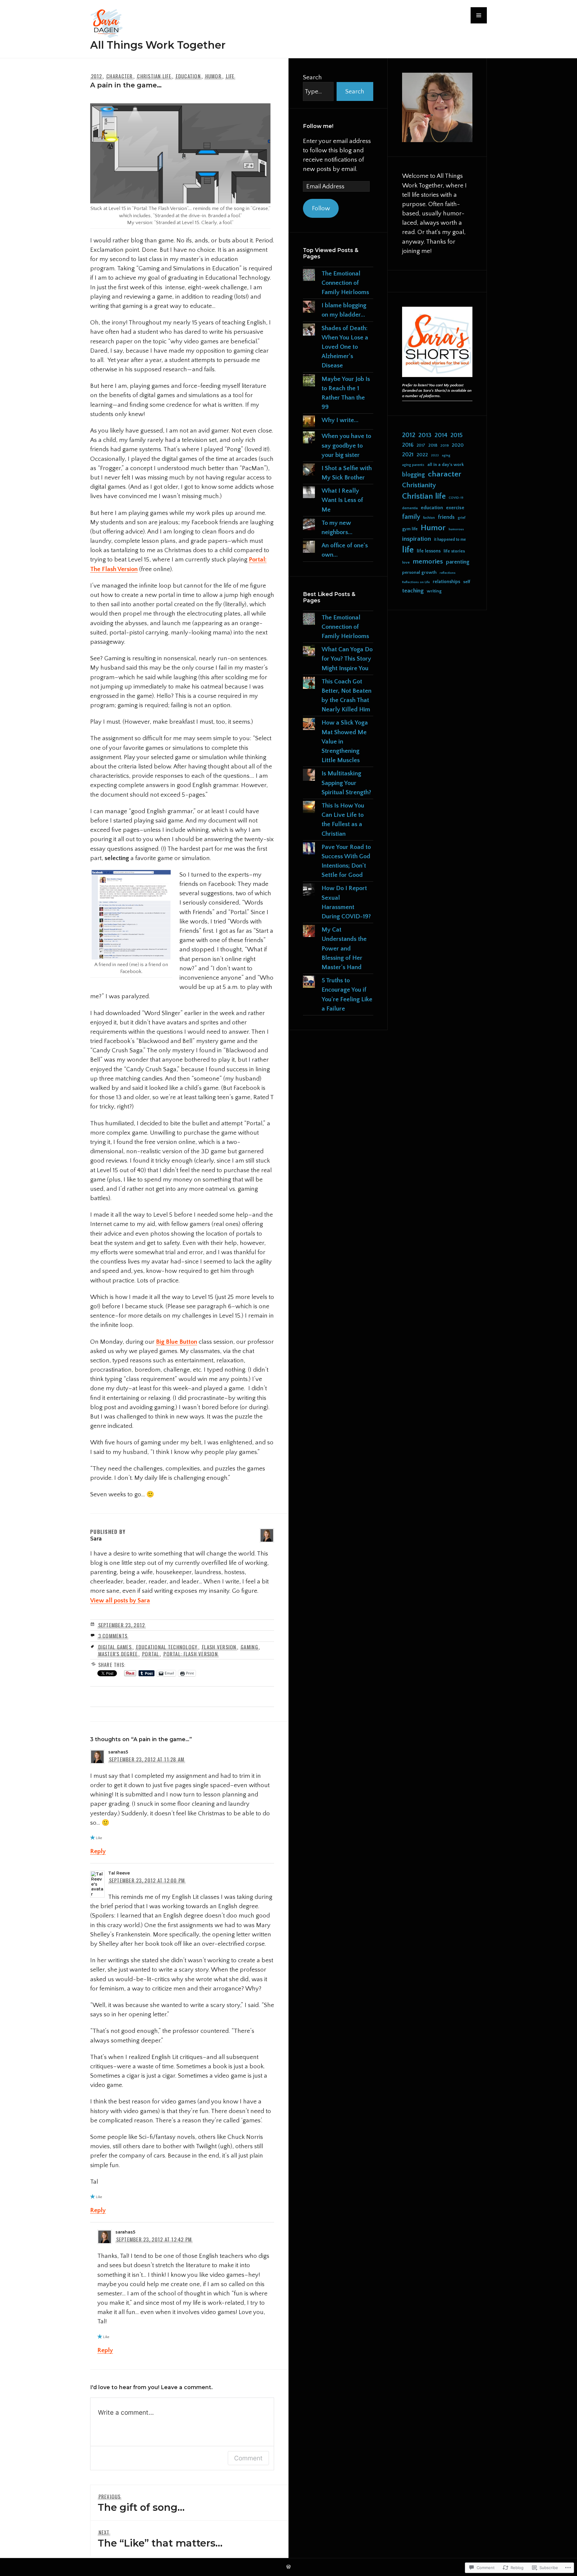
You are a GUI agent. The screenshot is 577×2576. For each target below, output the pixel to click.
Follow (321, 208)
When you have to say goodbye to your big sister (346, 445)
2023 (435, 455)
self (467, 582)
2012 (97, 76)
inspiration (417, 539)
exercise (455, 508)
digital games (115, 1647)
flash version (219, 1647)
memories (428, 562)
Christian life (154, 76)
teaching (413, 591)
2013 (425, 435)
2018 (433, 446)
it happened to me (450, 540)
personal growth (419, 572)
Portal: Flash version (191, 1654)
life (230, 76)
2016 (408, 445)
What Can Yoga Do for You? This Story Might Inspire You (347, 659)
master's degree (118, 1654)
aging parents (413, 465)
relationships (446, 582)
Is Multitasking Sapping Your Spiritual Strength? (346, 783)
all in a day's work (446, 465)
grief (462, 518)
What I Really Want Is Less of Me (342, 500)
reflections (448, 573)
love (406, 562)
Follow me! (318, 126)
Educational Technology (167, 1647)
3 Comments (113, 1636)
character (119, 76)
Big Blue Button (177, 1342)
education (188, 76)
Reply (98, 1851)
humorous (456, 529)
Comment (248, 2458)
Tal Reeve (119, 1873)
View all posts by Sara (120, 1600)
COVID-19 (456, 498)
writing (434, 591)
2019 (444, 446)
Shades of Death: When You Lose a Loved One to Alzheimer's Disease (345, 347)
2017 (421, 446)
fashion (429, 518)
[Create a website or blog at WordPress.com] (288, 2567)
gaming (249, 1647)
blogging (414, 475)
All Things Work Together (158, 45)
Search (312, 77)
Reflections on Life (416, 582)
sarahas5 (118, 1752)
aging (446, 455)
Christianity (419, 485)
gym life (410, 529)
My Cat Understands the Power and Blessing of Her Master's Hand (344, 948)
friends (446, 517)
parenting (458, 562)
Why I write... (340, 420)
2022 (422, 455)
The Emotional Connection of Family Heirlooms (345, 283)
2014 (441, 435)
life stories (454, 551)
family (411, 517)
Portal (151, 1654)
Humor (213, 76)
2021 (408, 455)
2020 (458, 445)
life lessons (429, 551)
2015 (456, 435)
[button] (479, 15)
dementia (410, 508)
